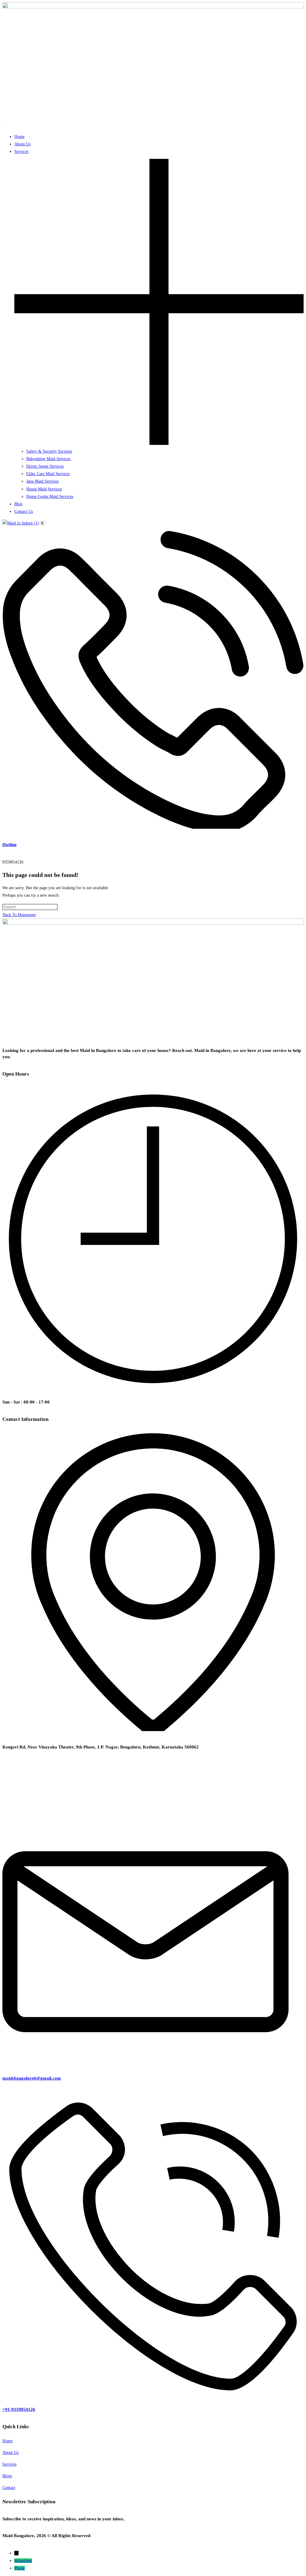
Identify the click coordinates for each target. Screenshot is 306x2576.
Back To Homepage (19, 915)
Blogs (7, 2476)
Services (9, 2464)
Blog (18, 504)
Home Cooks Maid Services (50, 497)
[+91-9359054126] (153, 2392)
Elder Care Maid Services (48, 474)
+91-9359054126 (19, 2409)
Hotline (10, 845)
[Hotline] (153, 827)
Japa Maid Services (42, 481)
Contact (9, 2488)
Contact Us (24, 511)
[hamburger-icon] (4, 126)
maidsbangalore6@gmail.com (32, 2078)
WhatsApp (23, 2561)
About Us (22, 144)
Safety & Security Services (49, 451)
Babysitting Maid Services (48, 459)
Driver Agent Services (45, 466)
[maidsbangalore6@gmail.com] (153, 2061)
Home (19, 137)
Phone (20, 2568)
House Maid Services (44, 489)
